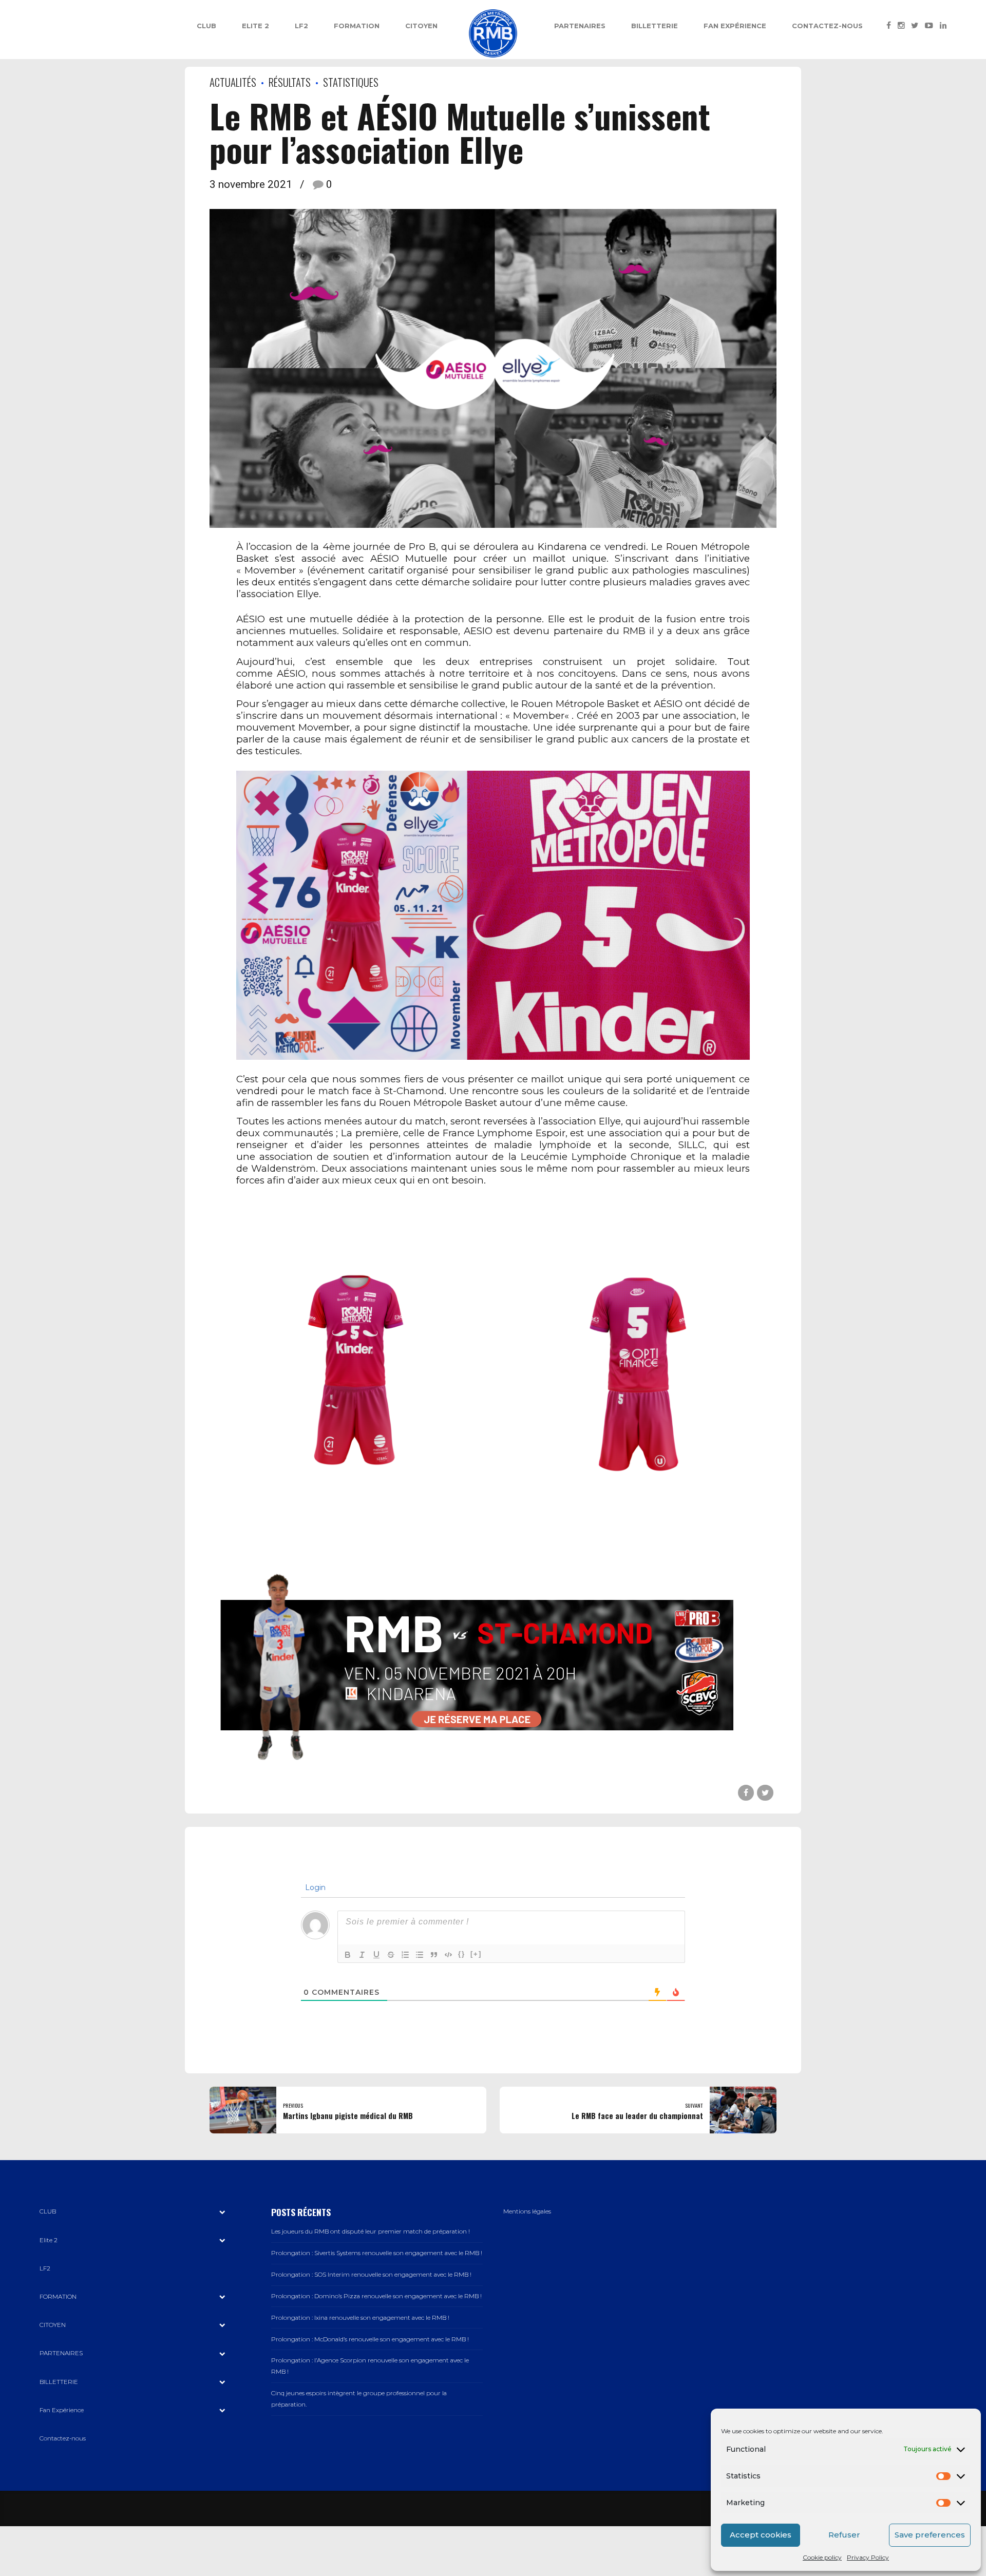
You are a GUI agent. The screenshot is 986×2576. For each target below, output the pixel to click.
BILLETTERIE (655, 26)
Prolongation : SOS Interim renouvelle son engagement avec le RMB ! (371, 2275)
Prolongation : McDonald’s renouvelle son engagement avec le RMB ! (370, 2339)
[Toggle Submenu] (222, 2212)
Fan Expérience (735, 26)
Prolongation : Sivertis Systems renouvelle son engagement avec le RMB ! (377, 2253)
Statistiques (351, 82)
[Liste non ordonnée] (420, 1955)
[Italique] (362, 1955)
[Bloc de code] (448, 1955)
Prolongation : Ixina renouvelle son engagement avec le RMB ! (360, 2318)
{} (462, 1954)
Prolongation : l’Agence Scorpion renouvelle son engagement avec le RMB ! (370, 2366)
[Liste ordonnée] (405, 1955)
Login (314, 1887)
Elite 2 (255, 26)
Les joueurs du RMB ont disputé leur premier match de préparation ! (371, 2231)
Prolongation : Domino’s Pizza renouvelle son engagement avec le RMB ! (376, 2296)
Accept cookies (761, 2535)
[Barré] (391, 1955)
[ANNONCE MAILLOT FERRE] (351, 1378)
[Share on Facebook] (746, 1793)
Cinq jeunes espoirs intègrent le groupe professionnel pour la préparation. (359, 2399)
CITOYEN (421, 26)
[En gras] (348, 1955)
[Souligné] (376, 1955)
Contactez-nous (827, 26)
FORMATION (357, 26)
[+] (476, 1954)
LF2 (301, 26)
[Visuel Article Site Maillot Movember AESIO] (493, 915)
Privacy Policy (868, 2557)
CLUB (206, 26)
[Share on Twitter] (765, 1793)
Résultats (290, 82)
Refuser (844, 2535)
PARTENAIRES (580, 26)
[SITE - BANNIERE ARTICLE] (477, 1665)
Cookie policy (822, 2557)
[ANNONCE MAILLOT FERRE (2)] (635, 1378)
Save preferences (930, 2535)
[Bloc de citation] (434, 1955)
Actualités (233, 82)
